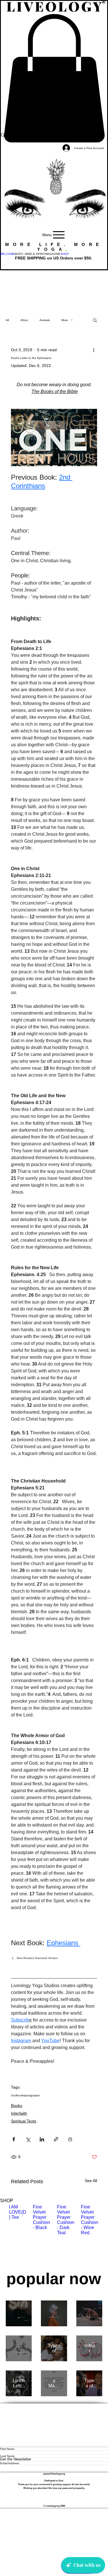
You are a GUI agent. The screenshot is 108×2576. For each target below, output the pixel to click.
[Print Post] (70, 2139)
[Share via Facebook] (14, 2139)
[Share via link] (56, 2139)
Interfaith (19, 2113)
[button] (30, 254)
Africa (24, 320)
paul (28, 2095)
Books (17, 2106)
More (65, 320)
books (21, 2095)
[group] (54, 2235)
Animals (45, 320)
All (7, 320)
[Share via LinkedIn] (42, 2139)
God (14, 2095)
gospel (35, 2095)
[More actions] (94, 350)
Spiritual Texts (24, 2121)
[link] (54, 78)
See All (91, 2181)
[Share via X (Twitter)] (28, 2139)
